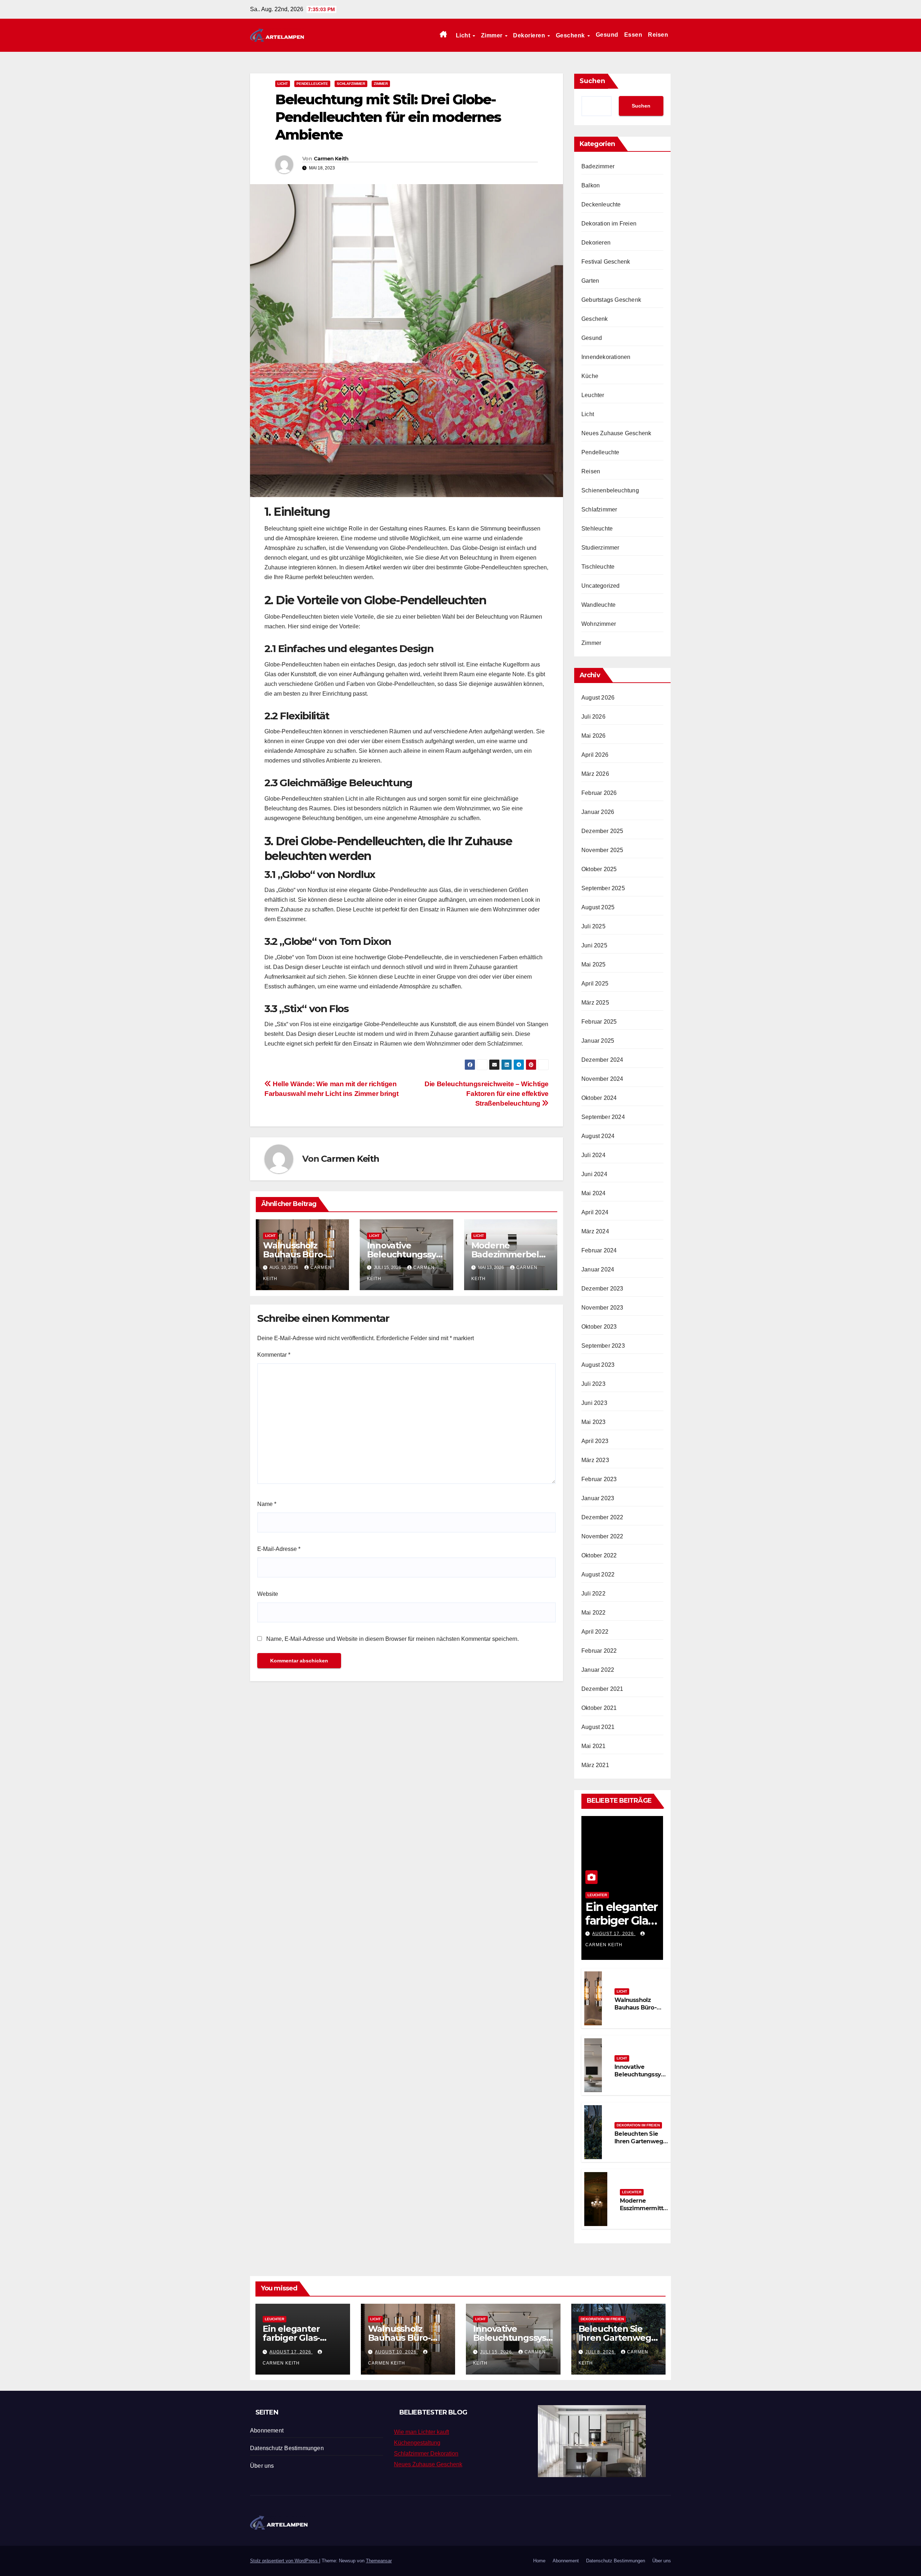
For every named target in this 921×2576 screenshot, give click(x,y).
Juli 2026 (593, 717)
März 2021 (595, 1765)
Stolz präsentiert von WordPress (285, 2561)
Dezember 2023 (602, 1289)
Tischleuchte (598, 567)
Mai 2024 (594, 1193)
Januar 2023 (598, 1498)
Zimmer (493, 35)
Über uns (262, 2466)
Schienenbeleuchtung (610, 490)
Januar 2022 (598, 1670)
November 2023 (602, 1308)
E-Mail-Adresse (279, 1549)
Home (539, 2561)
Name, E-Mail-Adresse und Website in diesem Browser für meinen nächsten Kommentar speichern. (393, 1639)
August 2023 (598, 1365)
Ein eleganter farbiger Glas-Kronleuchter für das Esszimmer (298, 2342)
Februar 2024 (599, 1250)
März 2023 (595, 1460)
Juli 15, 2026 (497, 2352)
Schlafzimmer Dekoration (426, 2454)
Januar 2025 (598, 1041)
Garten (590, 281)
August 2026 (598, 698)
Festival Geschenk (606, 262)
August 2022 (598, 1574)
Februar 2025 (599, 1022)
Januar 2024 (598, 1269)
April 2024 (595, 1212)
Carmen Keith (331, 159)
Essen (633, 35)
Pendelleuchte (312, 84)
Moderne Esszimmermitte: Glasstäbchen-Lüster (644, 2212)
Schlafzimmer (351, 84)
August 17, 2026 (614, 1934)
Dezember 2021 (602, 1689)
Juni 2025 (594, 945)
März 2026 (595, 774)
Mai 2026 (594, 736)
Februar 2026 (599, 793)
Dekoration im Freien (609, 224)
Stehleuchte (597, 529)
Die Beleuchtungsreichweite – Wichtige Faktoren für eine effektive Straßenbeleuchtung (487, 1094)
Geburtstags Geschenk (611, 300)
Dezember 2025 (602, 831)
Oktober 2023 (599, 1327)
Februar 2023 (599, 1479)
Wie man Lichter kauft (421, 2432)
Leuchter (593, 395)
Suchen (592, 81)
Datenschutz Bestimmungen (287, 2448)
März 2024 (595, 1231)
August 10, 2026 (396, 2352)
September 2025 (603, 888)
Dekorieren (530, 35)
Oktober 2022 (599, 1555)
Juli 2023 (593, 1384)
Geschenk (571, 35)
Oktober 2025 (599, 869)
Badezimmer (598, 166)
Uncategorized (601, 586)
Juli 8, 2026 (601, 2352)
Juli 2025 (593, 926)
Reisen (658, 35)
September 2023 (603, 1346)
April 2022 (595, 1632)
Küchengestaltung (417, 2443)
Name (267, 1504)
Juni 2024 (594, 1174)
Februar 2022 (599, 1651)
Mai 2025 (594, 964)
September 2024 (603, 1117)
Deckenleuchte (601, 204)
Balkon (591, 185)
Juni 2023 (594, 1403)
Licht (464, 35)
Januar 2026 (598, 812)
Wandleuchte (598, 605)
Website (268, 1594)
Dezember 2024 (602, 1060)
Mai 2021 (594, 1746)
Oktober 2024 (599, 1098)
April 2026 (595, 755)
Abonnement (267, 2431)
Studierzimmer (600, 548)
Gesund (607, 35)
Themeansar (379, 2561)
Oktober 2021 (599, 1708)
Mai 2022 (594, 1613)
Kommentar (274, 1355)
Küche (590, 376)
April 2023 (595, 1441)
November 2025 (602, 850)
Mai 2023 (594, 1422)
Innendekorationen (606, 357)
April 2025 (595, 984)
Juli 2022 (593, 1594)
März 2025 (595, 1003)
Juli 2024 (593, 1155)
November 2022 (602, 1536)
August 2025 (598, 907)
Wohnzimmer (599, 624)
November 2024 (602, 1079)
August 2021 (598, 1727)
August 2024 (598, 1136)
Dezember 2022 (602, 1517)
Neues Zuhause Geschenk (616, 433)
